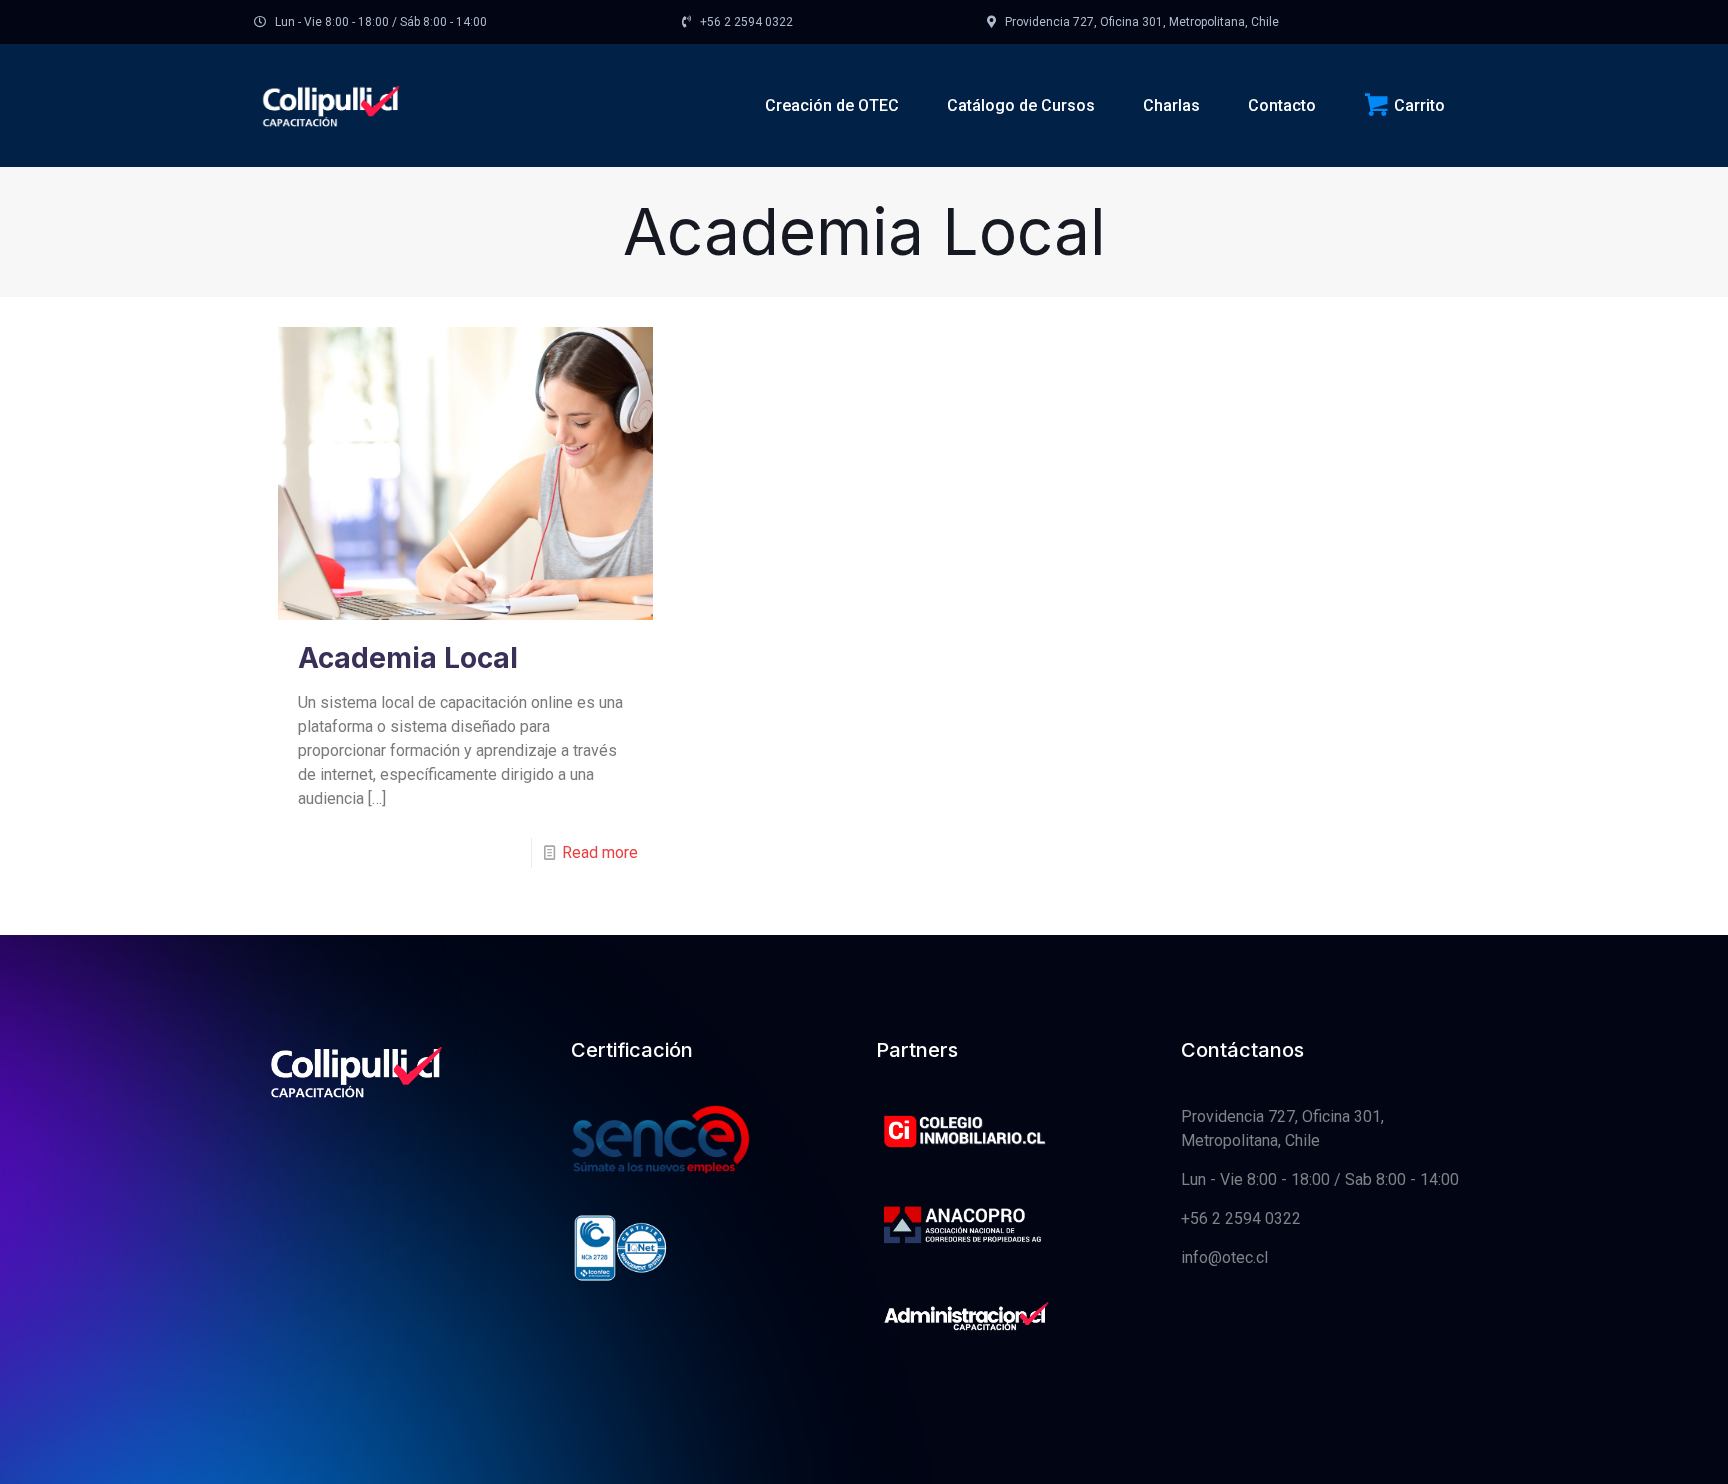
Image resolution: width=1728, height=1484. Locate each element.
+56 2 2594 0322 (1241, 1218)
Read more (600, 852)
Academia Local (408, 658)
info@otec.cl (1224, 1257)
